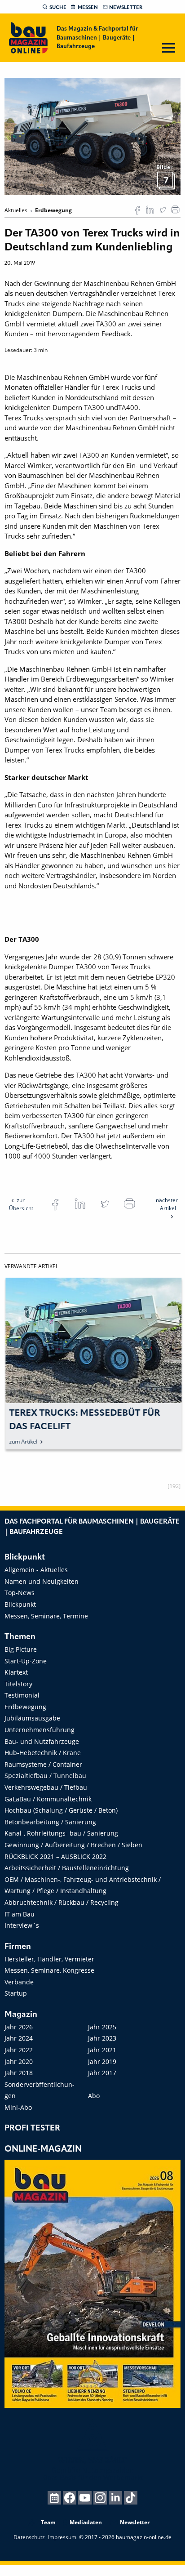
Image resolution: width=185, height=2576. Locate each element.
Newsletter (126, 8)
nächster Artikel (167, 1204)
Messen (88, 8)
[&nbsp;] (92, 136)
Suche (58, 8)
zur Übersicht (21, 1204)
